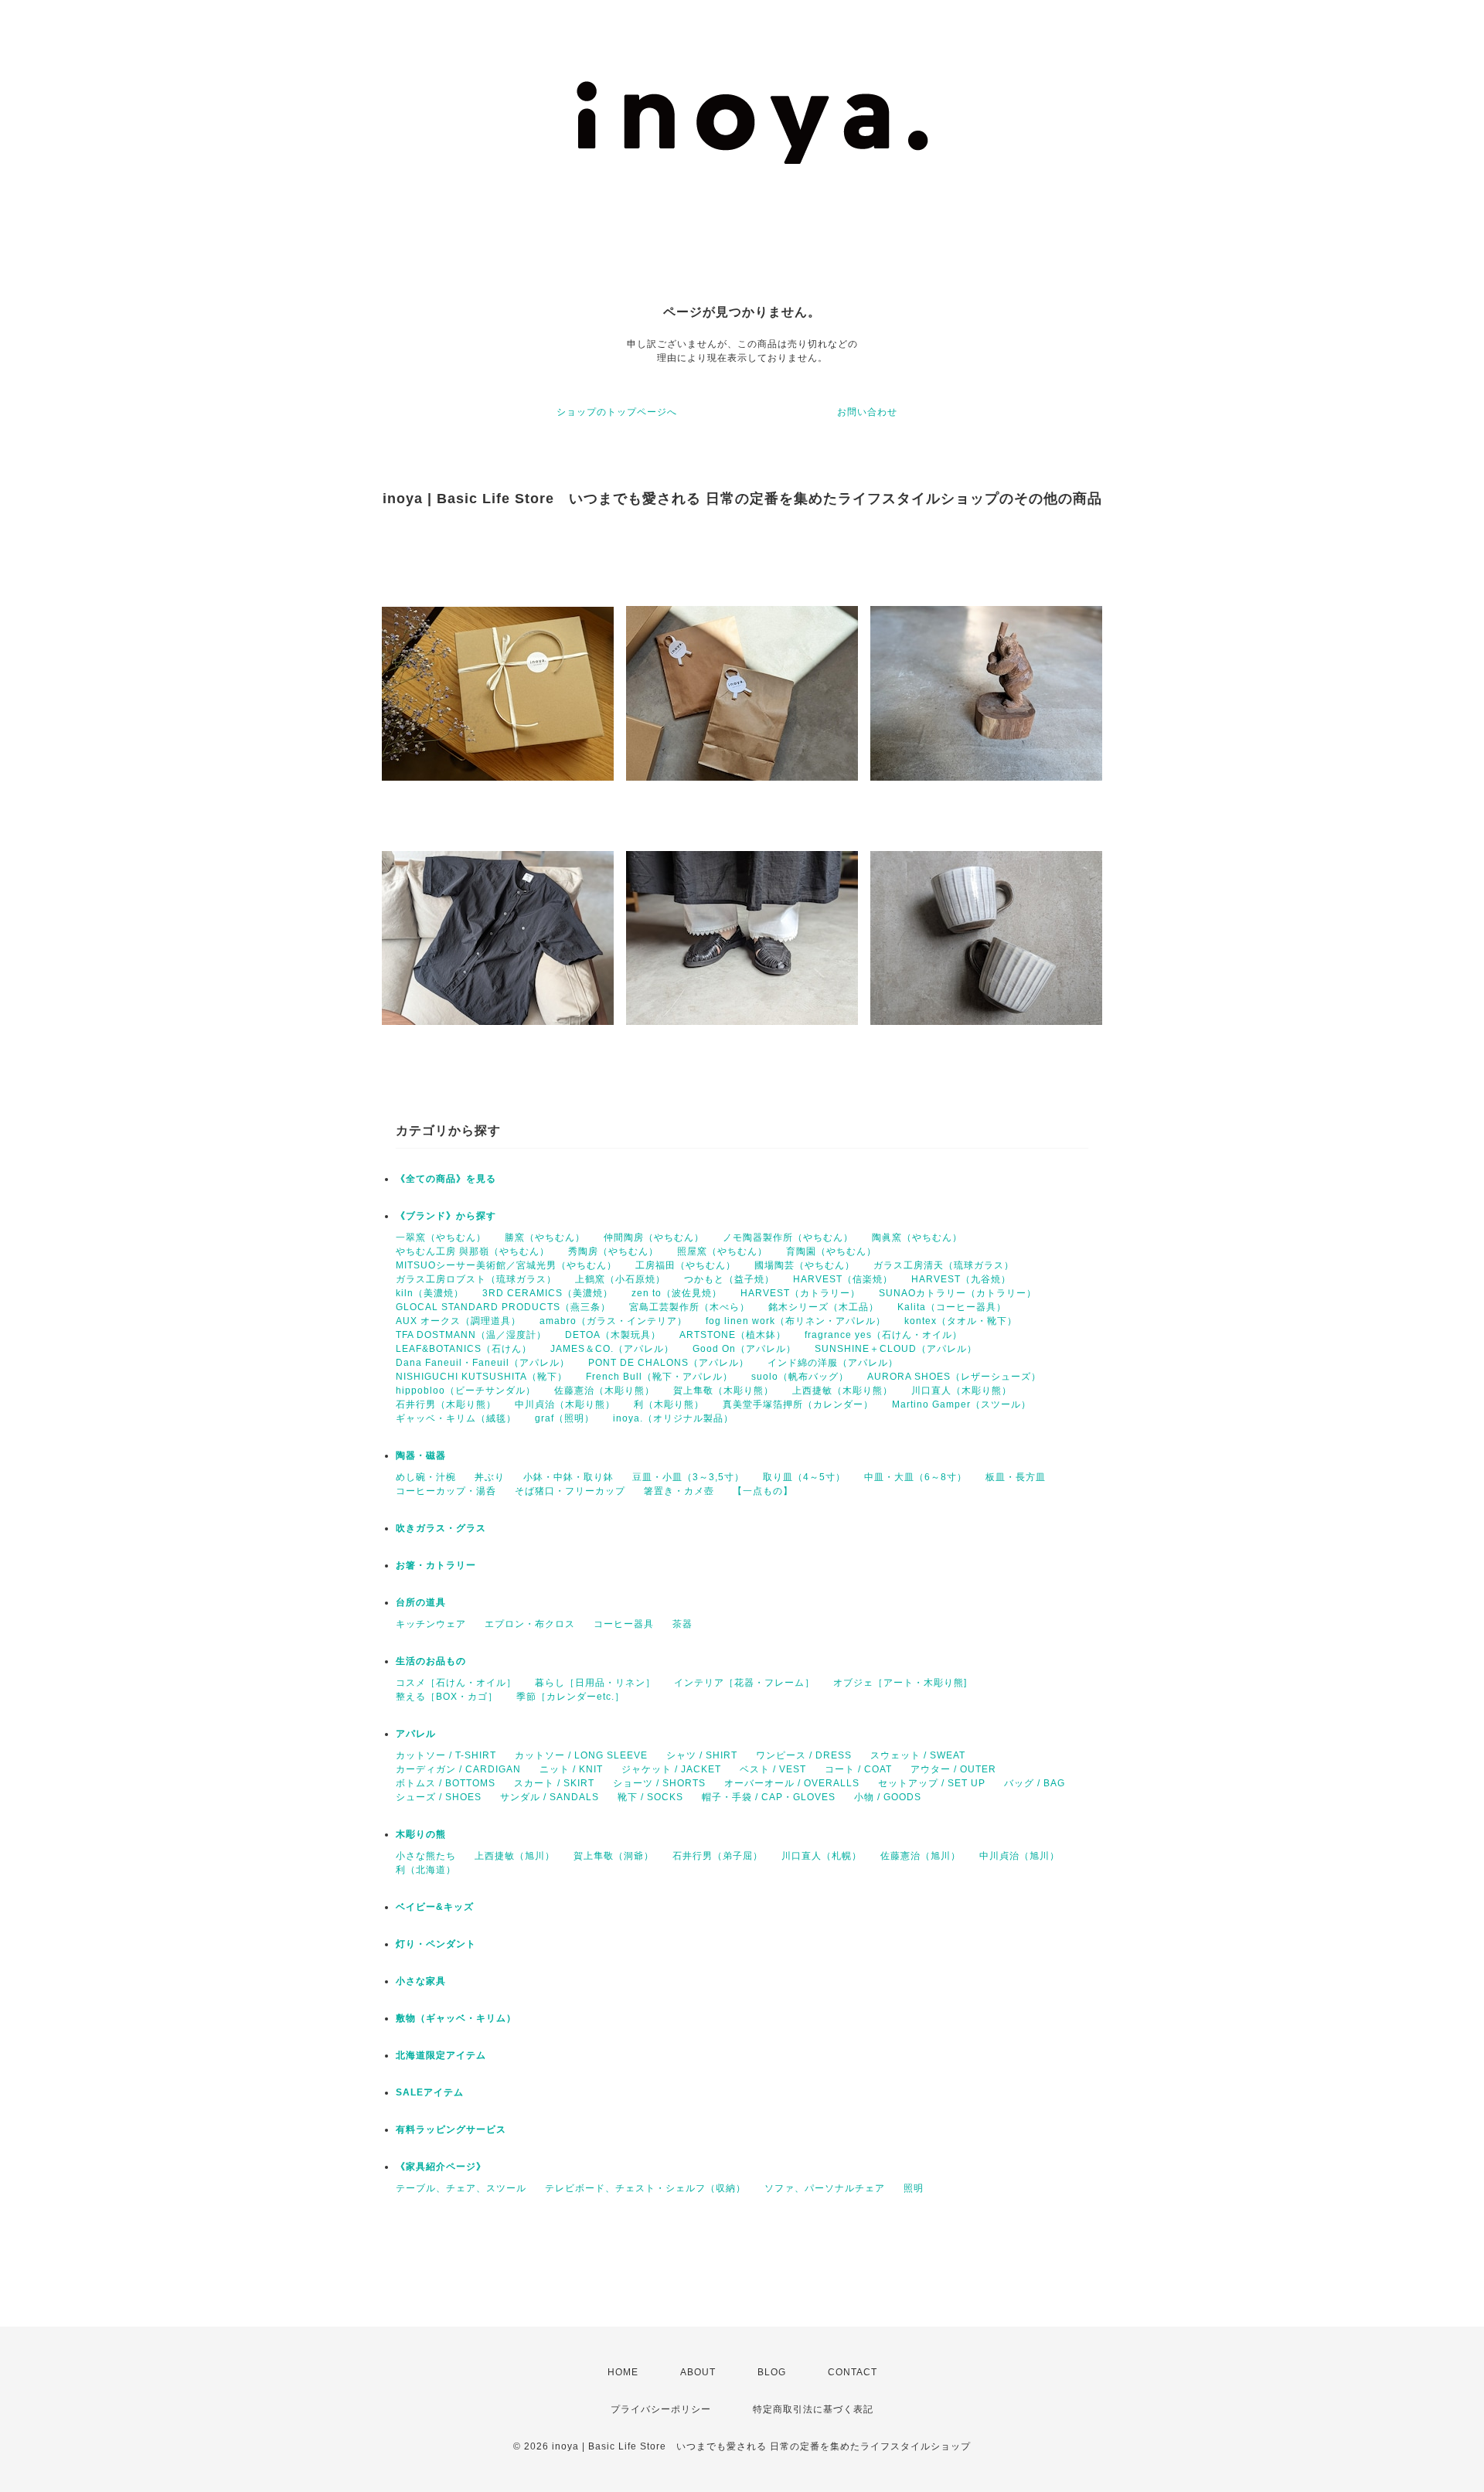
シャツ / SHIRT (702, 1755)
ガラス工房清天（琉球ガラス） (944, 1265)
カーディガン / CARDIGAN (458, 1769)
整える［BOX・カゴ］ (447, 1697)
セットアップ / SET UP (932, 1783)
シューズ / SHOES (439, 1797)
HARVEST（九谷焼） (961, 1279)
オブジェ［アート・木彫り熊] (900, 1683)
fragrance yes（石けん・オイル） (883, 1335)
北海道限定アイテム (441, 2055)
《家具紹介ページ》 (441, 2167)
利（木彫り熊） (669, 1404)
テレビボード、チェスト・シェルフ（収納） (645, 2188)
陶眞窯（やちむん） (917, 1237)
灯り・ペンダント (436, 1944)
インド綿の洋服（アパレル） (833, 1363)
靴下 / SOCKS (650, 1797)
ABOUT (698, 2372)
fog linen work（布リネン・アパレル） (796, 1321)
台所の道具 (421, 1602)
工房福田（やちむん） (686, 1265)
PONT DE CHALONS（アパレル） (669, 1363)
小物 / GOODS (888, 1797)
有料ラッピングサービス (451, 2129)
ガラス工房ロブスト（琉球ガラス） (476, 1279)
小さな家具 (421, 1981)
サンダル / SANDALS (550, 1797)
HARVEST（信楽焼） (843, 1279)
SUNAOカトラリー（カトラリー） (958, 1293)
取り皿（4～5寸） (804, 1477)
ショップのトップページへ (617, 412)
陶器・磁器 (421, 1455)
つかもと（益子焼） (729, 1279)
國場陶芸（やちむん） (805, 1265)
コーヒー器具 (624, 1624)
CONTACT (853, 2372)
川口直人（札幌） (822, 1856)
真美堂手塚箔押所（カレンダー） (798, 1404)
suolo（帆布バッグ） (800, 1377)
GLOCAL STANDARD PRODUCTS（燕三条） (503, 1307)
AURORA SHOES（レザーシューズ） (954, 1377)
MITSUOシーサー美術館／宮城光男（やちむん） (506, 1265)
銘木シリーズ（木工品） (824, 1307)
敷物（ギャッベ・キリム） (456, 2018)
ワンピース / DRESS (804, 1755)
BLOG (772, 2372)
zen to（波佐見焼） (677, 1293)
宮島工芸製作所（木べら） (689, 1307)
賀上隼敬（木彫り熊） (723, 1391)
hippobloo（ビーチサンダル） (466, 1391)
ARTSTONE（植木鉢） (733, 1335)
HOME (623, 2372)
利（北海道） (426, 1870)
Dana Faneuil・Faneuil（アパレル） (483, 1363)
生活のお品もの (431, 1661)
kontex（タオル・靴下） (961, 1321)
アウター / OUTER (953, 1769)
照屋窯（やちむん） (722, 1251)
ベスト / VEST (773, 1769)
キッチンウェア (431, 1624)
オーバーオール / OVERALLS (792, 1783)
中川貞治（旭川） (1019, 1856)
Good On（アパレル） (744, 1349)
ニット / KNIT (571, 1769)
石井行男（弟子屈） (718, 1856)
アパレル (416, 1734)
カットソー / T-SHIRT (446, 1755)
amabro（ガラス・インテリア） (613, 1321)
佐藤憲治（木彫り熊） (604, 1391)
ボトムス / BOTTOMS (446, 1783)
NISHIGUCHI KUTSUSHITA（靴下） (482, 1377)
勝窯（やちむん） (545, 1237)
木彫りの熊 (421, 1834)
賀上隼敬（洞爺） (614, 1856)
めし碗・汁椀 (426, 1477)
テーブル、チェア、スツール (461, 2188)
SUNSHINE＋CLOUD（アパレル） (896, 1349)
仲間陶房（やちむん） (654, 1237)
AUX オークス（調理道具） (458, 1321)
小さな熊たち (426, 1856)
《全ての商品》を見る (446, 1179)
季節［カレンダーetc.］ (570, 1697)
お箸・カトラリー (436, 1565)
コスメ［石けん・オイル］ (456, 1683)
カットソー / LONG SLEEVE (581, 1755)
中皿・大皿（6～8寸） (916, 1477)
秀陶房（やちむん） (613, 1251)
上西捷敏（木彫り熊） (842, 1391)
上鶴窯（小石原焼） (620, 1279)
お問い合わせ (867, 412)
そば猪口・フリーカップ (570, 1491)
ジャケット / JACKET (671, 1769)
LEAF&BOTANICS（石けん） (464, 1349)
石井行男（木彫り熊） (446, 1404)
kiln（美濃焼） (430, 1293)
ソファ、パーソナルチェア (825, 2188)
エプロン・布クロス (530, 1624)
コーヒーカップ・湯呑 (446, 1491)
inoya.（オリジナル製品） (673, 1418)
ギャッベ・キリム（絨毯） (456, 1418)
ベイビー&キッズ (435, 1907)
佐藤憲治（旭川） (921, 1856)
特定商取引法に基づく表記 (813, 2409)
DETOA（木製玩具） (613, 1335)
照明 (914, 2188)
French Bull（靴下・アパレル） (659, 1377)
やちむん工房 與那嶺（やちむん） (473, 1251)
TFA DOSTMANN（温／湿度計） (471, 1335)
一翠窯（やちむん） (441, 1237)
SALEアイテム (430, 2092)
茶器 (682, 1624)
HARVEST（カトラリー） (800, 1293)
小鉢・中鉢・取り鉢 (568, 1477)
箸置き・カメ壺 (679, 1491)
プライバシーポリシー (661, 2409)
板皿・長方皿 (1016, 1477)
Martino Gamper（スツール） (962, 1404)
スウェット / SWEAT (918, 1755)
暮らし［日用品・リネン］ (595, 1683)
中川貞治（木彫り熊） (565, 1404)
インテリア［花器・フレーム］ (744, 1683)
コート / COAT (858, 1769)
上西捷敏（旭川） (515, 1856)
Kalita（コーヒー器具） (952, 1307)
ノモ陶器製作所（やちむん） (788, 1237)
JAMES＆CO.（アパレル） (612, 1349)
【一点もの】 (763, 1491)
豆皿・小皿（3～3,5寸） (688, 1477)
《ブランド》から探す (446, 1216)
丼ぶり (490, 1477)
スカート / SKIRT (554, 1783)
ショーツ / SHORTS (659, 1783)
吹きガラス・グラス (441, 1528)
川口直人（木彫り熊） (962, 1391)
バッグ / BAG (1035, 1783)
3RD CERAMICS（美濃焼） (548, 1293)
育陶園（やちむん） (831, 1251)
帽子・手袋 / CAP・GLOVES (769, 1797)
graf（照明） (565, 1418)
